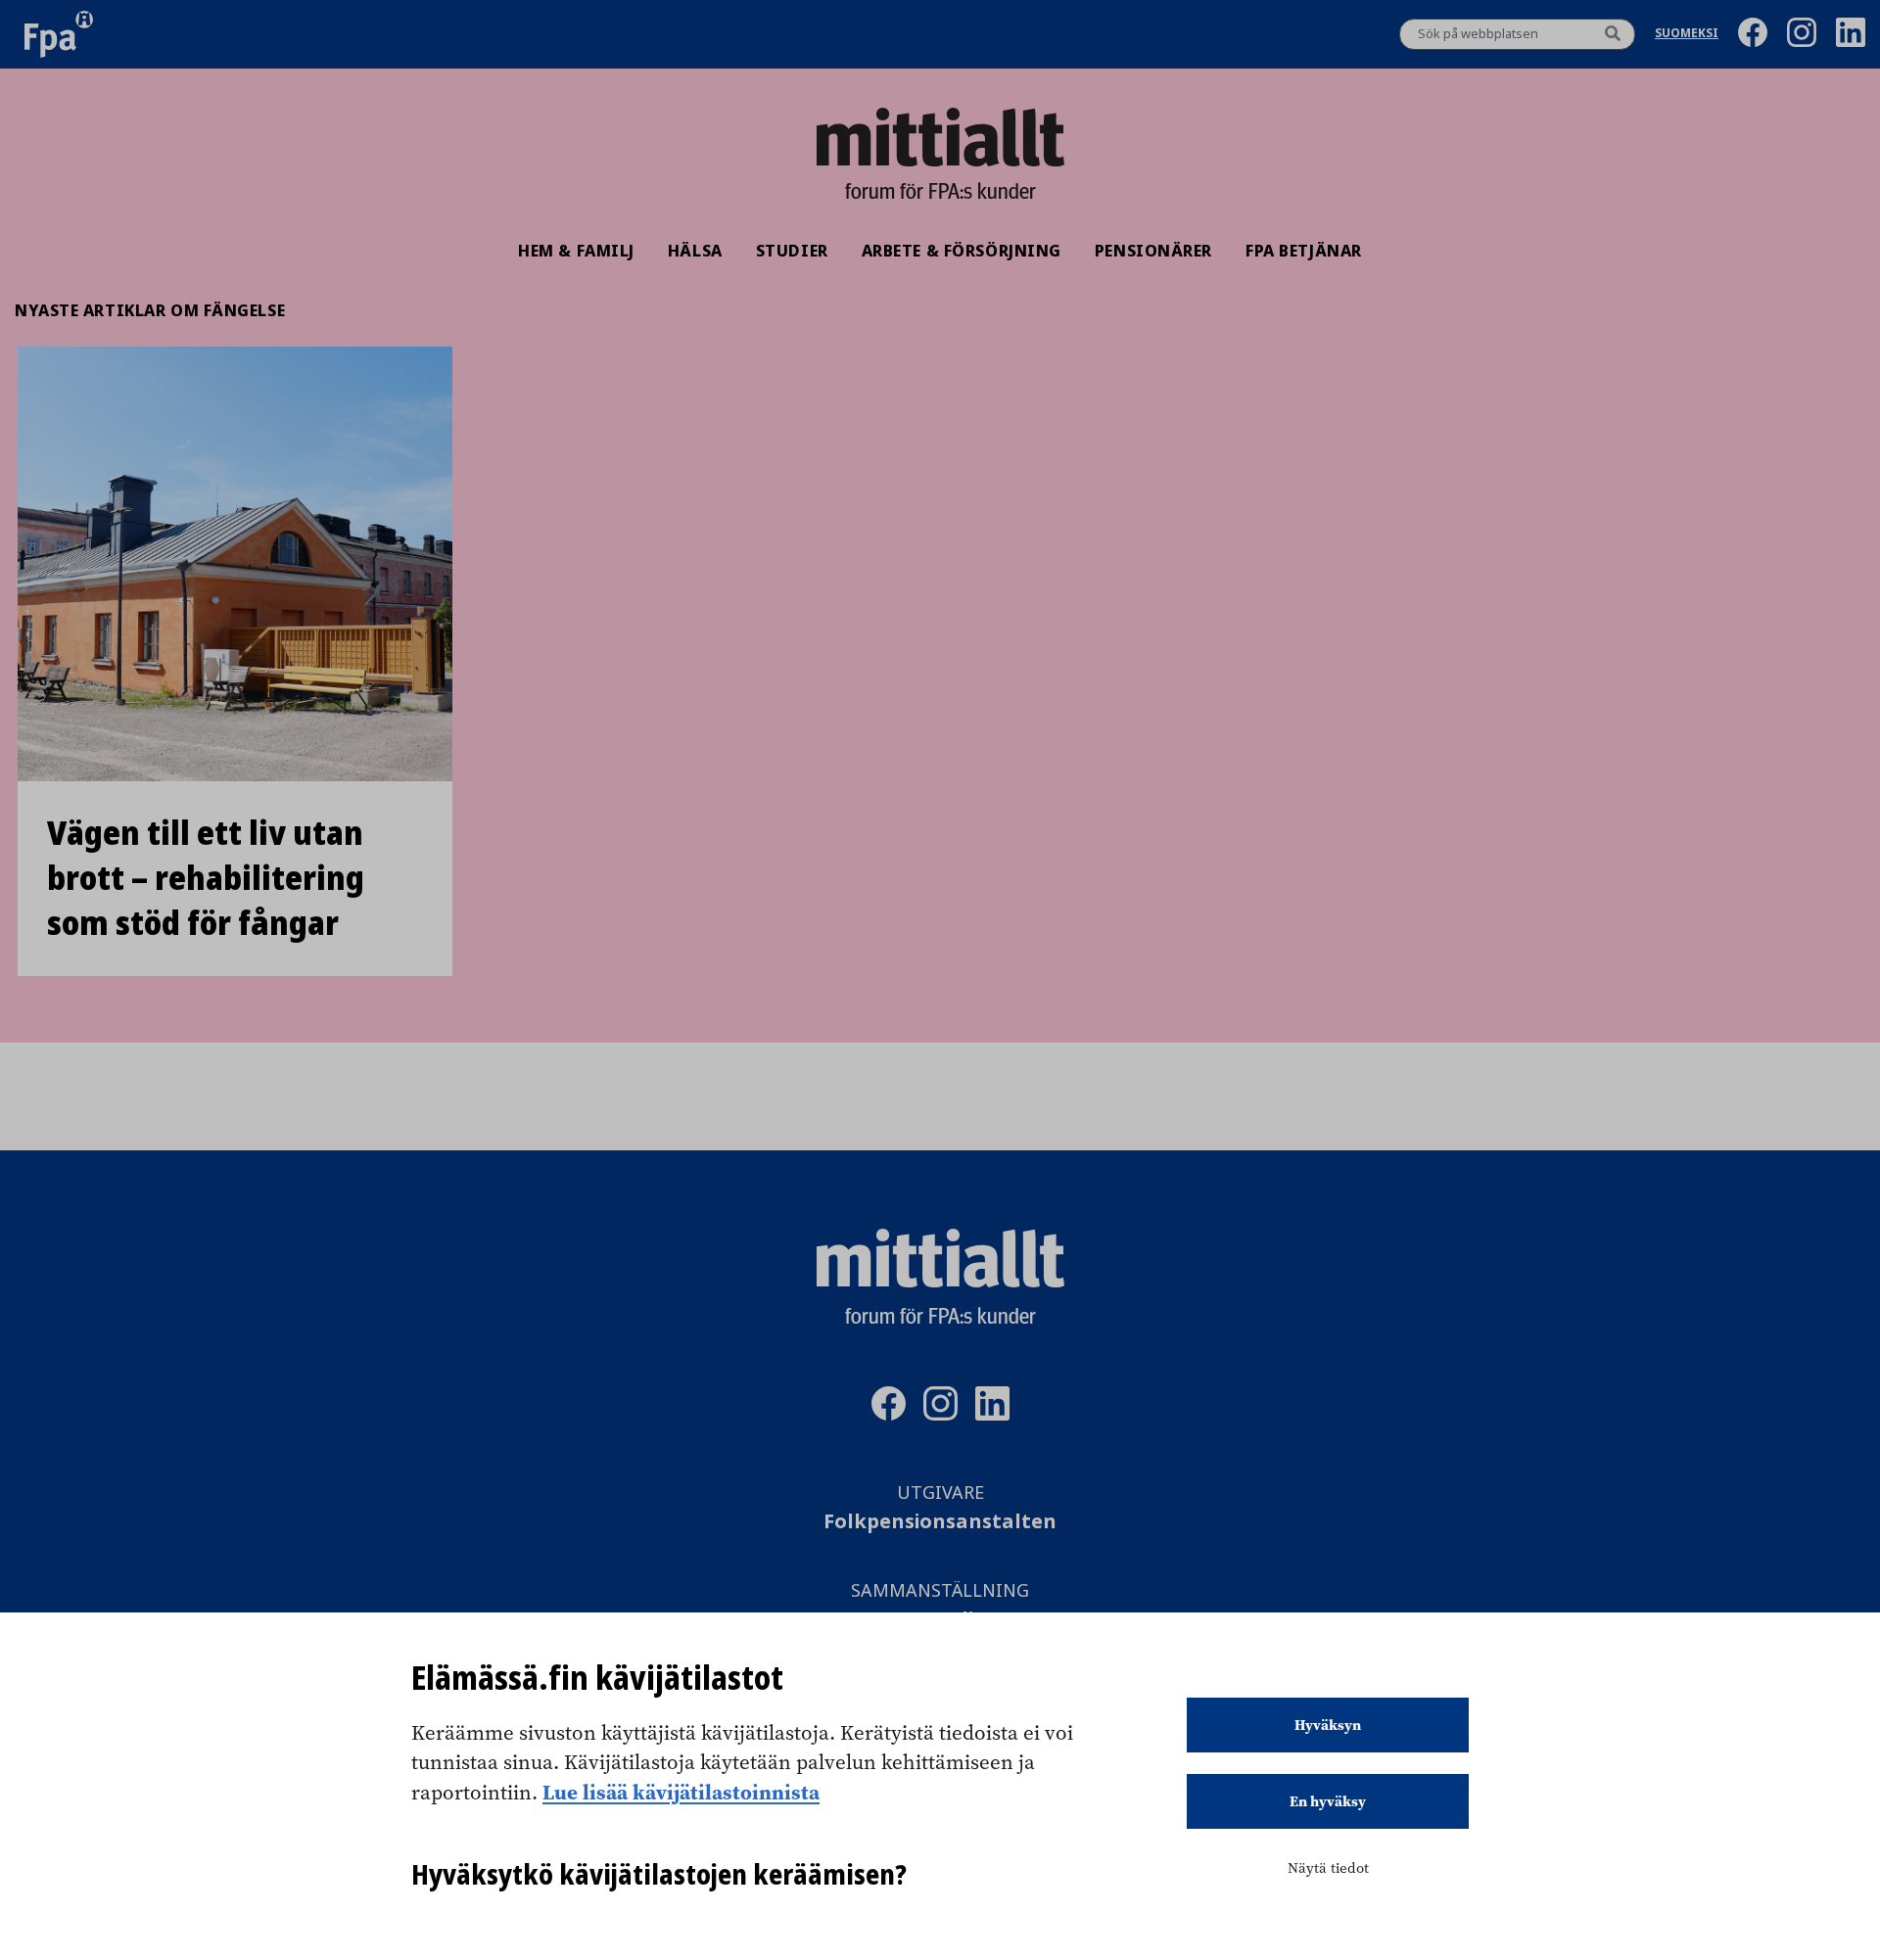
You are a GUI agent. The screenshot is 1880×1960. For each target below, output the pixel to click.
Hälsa (695, 251)
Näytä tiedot (1328, 1868)
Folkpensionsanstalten (940, 1522)
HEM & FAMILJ (576, 251)
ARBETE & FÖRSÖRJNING (962, 251)
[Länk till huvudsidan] (940, 137)
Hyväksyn (1328, 1725)
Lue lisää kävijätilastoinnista (681, 1792)
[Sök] (1613, 34)
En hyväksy (1328, 1801)
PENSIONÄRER (1153, 251)
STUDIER (792, 251)
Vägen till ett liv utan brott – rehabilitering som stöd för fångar (206, 878)
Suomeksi (1687, 35)
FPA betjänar (1304, 251)
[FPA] (59, 34)
